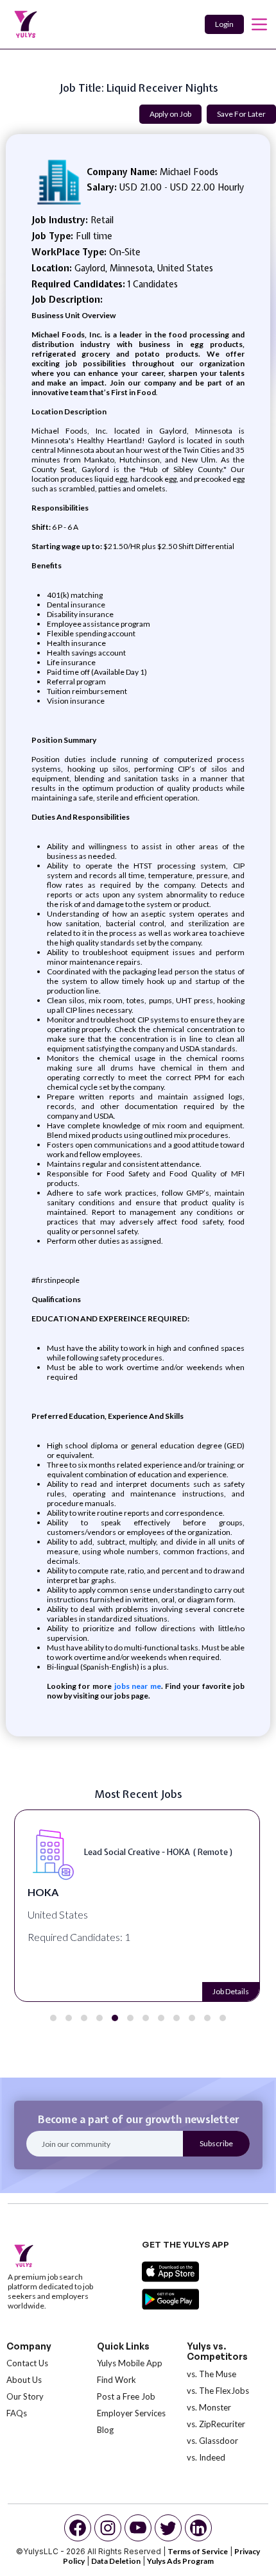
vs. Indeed (206, 2457)
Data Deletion (116, 2561)
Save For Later (241, 114)
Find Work (116, 2380)
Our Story (25, 2396)
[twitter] (168, 2528)
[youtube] (138, 2528)
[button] (53, 2018)
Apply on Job (170, 114)
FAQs (17, 2413)
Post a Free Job (126, 2396)
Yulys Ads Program (180, 2561)
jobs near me (136, 1686)
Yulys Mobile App (130, 2363)
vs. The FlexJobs (218, 2391)
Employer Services (131, 2413)
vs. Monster (209, 2407)
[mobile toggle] (259, 24)
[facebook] (78, 2528)
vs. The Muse (211, 2374)
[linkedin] (198, 2528)
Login (224, 24)
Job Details (231, 1991)
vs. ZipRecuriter (216, 2424)
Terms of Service (198, 2551)
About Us (24, 2380)
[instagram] (108, 2528)
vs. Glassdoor (212, 2441)
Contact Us (27, 2363)
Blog (105, 2430)
